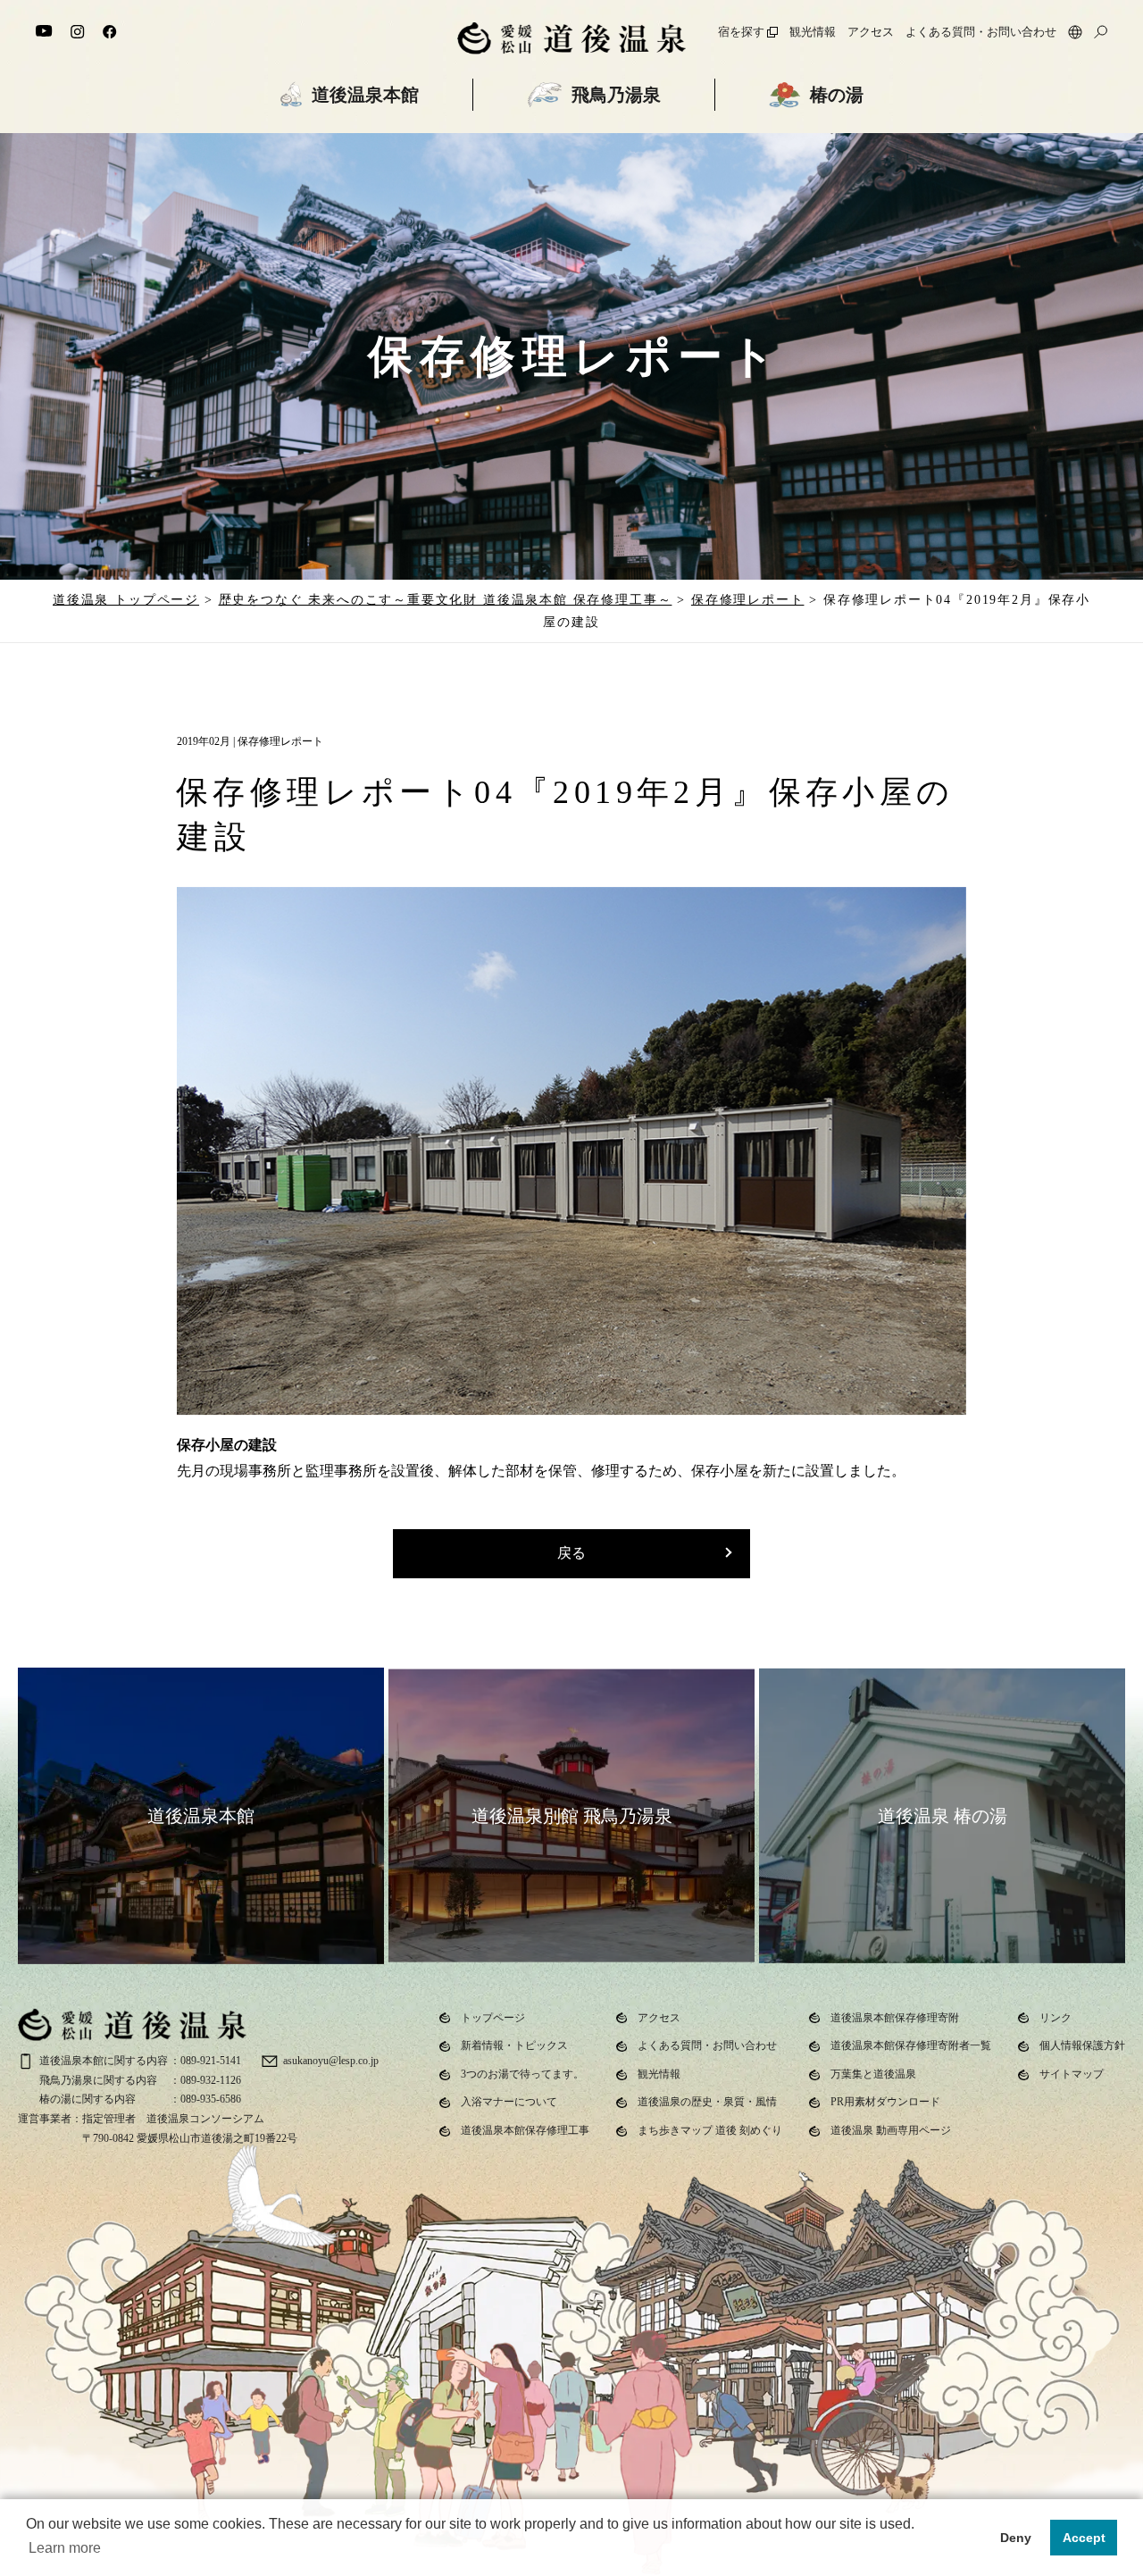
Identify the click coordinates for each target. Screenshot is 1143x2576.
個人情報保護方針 (1082, 2045)
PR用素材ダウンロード (885, 2102)
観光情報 (813, 32)
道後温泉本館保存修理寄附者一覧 (911, 2045)
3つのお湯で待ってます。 (522, 2074)
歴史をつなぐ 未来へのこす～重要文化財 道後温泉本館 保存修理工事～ (446, 600)
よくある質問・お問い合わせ (981, 32)
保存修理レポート (748, 600)
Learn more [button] (65, 2548)
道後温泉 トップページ (126, 600)
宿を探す (741, 32)
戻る (571, 1553)
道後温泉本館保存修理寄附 (895, 2018)
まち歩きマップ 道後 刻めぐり (710, 2130)
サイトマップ (1072, 2074)
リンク (1055, 2018)
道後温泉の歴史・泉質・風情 (707, 2102)
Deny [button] (1016, 2538)
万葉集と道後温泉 (873, 2074)
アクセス (871, 32)
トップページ (493, 2018)
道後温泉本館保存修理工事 (525, 2130)
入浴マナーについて (509, 2102)
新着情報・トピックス (514, 2045)
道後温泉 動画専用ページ (891, 2130)
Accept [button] (1084, 2538)
